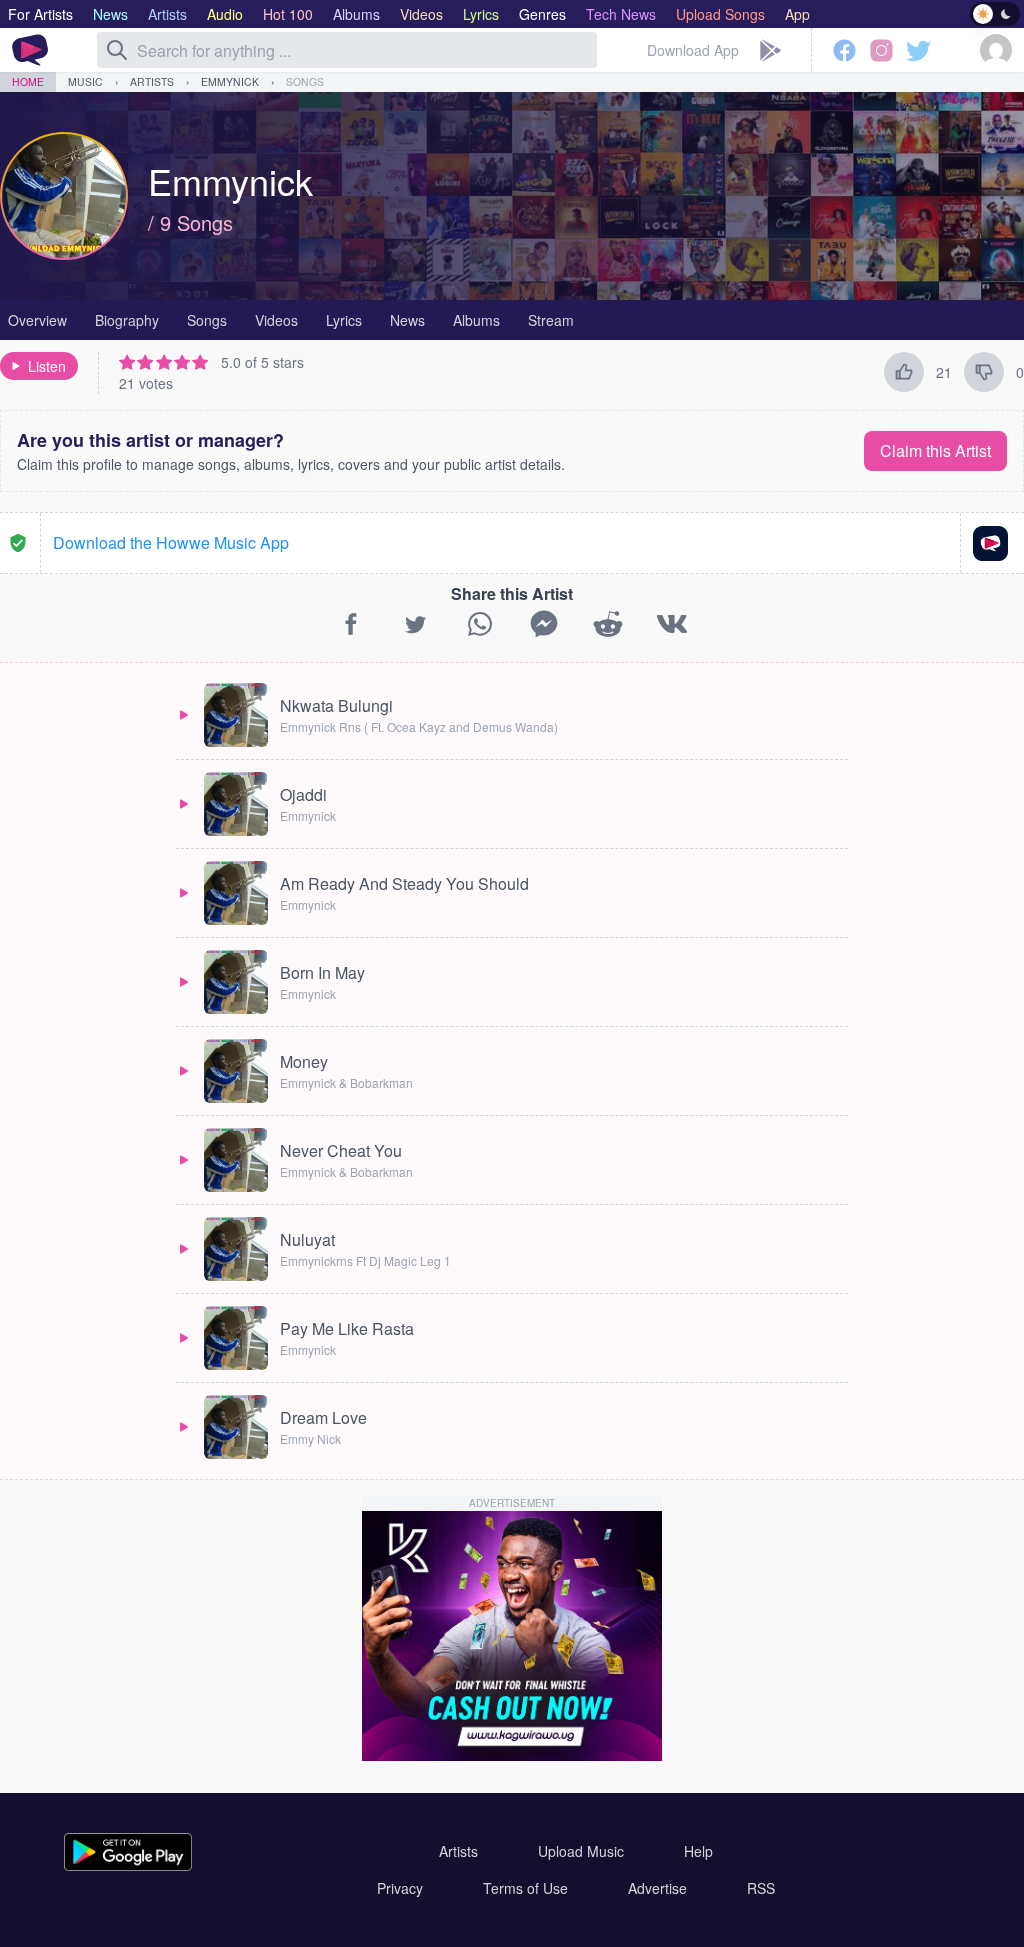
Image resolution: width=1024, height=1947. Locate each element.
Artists (152, 81)
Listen (47, 366)
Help (698, 1851)
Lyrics (344, 320)
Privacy (400, 1888)
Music (85, 81)
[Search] (117, 50)
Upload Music (581, 1851)
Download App (693, 50)
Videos (276, 320)
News (407, 320)
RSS (761, 1888)
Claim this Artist (935, 450)
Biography (127, 320)
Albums (476, 320)
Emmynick (230, 81)
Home (28, 81)
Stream (551, 320)
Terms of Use (525, 1888)
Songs (305, 81)
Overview (37, 320)
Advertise (657, 1888)
